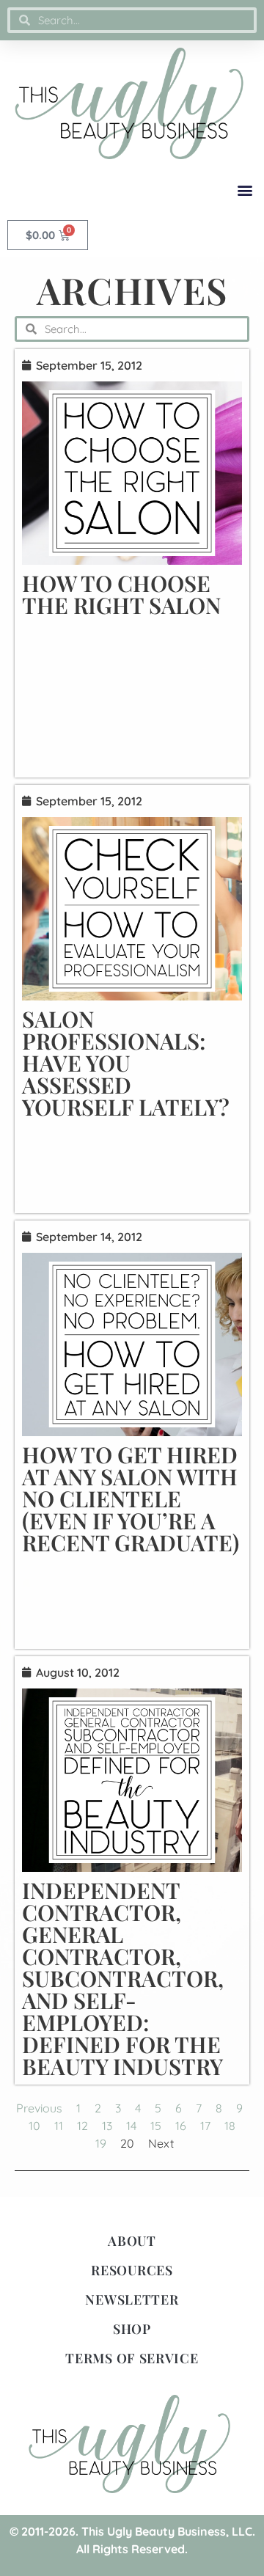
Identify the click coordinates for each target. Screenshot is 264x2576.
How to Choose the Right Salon (121, 594)
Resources (132, 2270)
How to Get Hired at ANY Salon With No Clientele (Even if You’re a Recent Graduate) (131, 1499)
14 (131, 2126)
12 (82, 2126)
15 (156, 2126)
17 (205, 2126)
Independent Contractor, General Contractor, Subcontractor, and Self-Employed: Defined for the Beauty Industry (123, 1978)
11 (59, 2126)
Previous (39, 2108)
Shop (132, 2329)
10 (34, 2126)
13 (107, 2126)
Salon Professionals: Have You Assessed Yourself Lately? (126, 1063)
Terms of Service (132, 2358)
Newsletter (132, 2299)
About (132, 2241)
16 (181, 2126)
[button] (245, 190)
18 (230, 2126)
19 (101, 2143)
